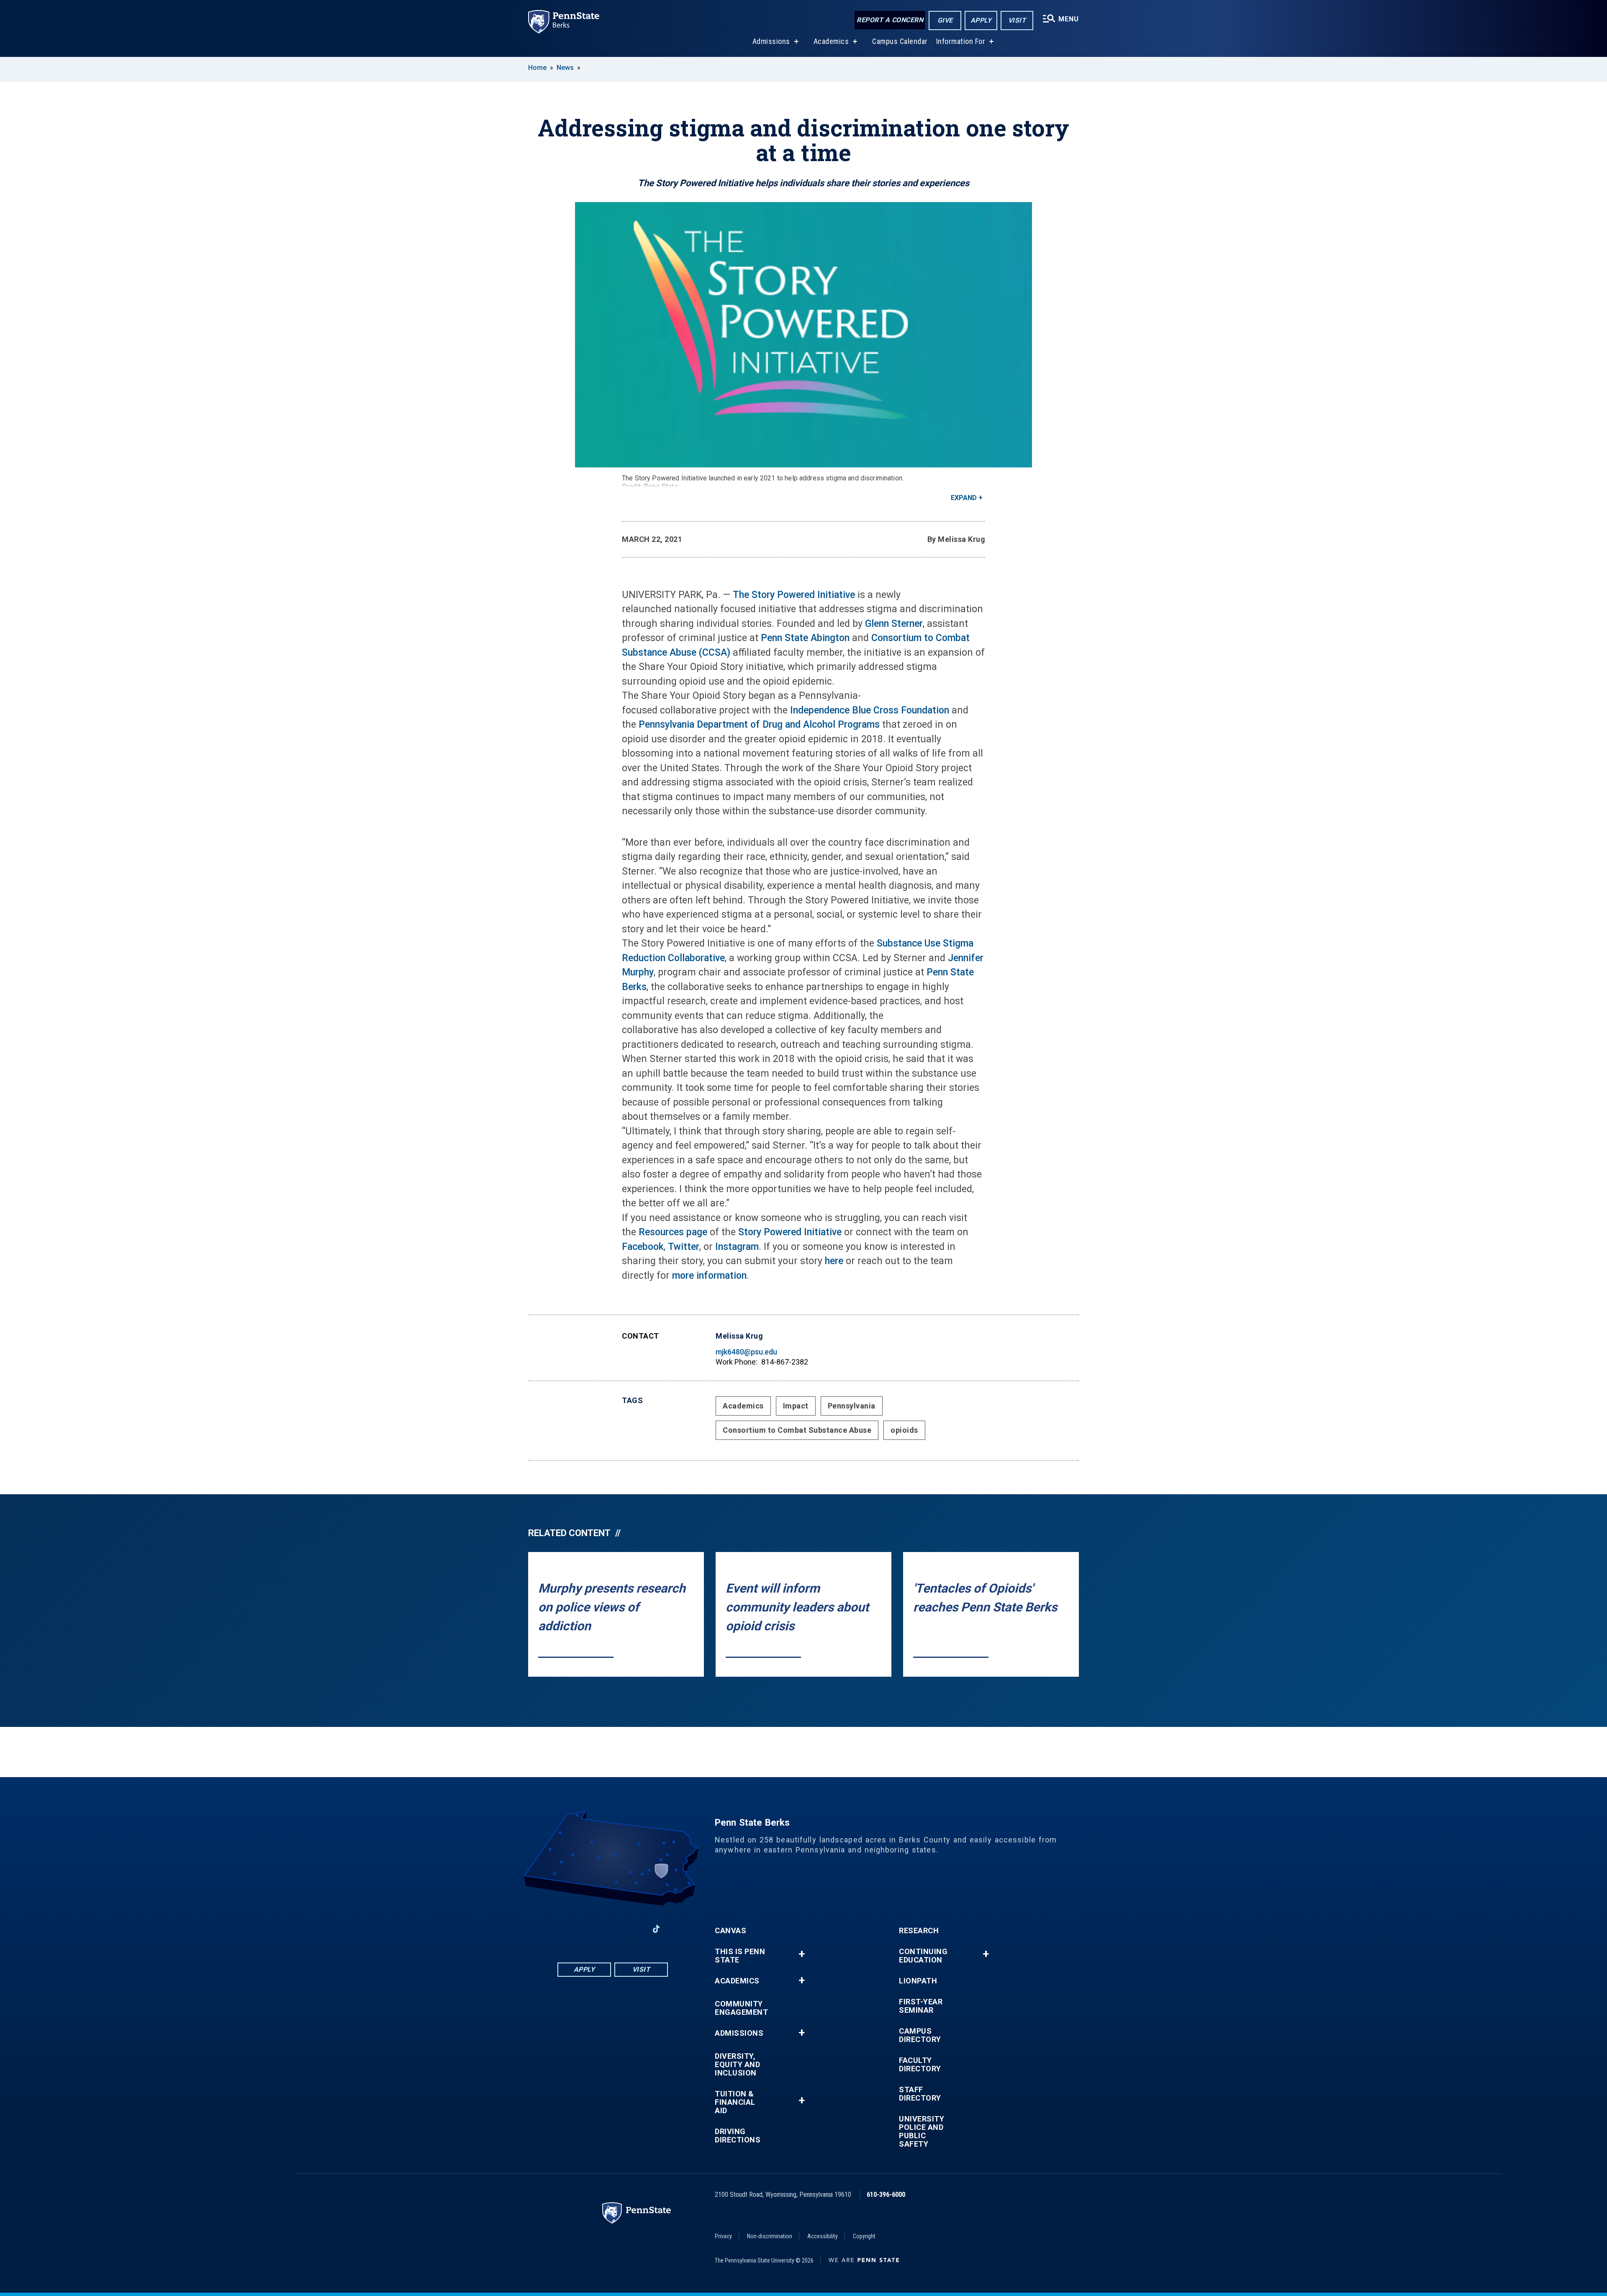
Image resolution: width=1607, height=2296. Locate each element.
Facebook (643, 1247)
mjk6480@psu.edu (746, 1352)
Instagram (737, 1247)
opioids (904, 1430)
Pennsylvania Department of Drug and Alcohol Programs (759, 725)
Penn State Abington (805, 638)
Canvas (730, 1931)
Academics (831, 41)
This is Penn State (740, 1956)
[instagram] (634, 1929)
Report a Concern (890, 20)
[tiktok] (656, 1929)
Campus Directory (920, 2035)
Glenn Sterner (894, 624)
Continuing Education (923, 1956)
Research (919, 1931)
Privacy (723, 2236)
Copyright (864, 2236)
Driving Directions (738, 2136)
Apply (981, 20)
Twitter (684, 1247)
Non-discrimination (770, 2236)
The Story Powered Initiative (794, 595)
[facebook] (569, 1929)
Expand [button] (964, 498)
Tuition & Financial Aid (735, 2102)
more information (709, 1276)
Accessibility (823, 2236)
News (565, 68)
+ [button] (802, 1954)
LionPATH (918, 1981)
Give (945, 20)
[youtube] (613, 1929)
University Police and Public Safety (922, 2132)
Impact (796, 1406)
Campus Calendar (900, 41)
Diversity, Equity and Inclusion (737, 2065)
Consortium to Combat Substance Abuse (797, 1430)
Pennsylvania (852, 1406)
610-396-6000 (886, 2195)
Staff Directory (920, 2094)
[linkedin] (591, 1929)
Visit (1017, 20)
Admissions (771, 41)
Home (537, 68)
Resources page (673, 1232)
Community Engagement (741, 2008)
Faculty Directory (920, 2065)
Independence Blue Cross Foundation (870, 710)
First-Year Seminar (921, 2006)
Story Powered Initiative (790, 1232)
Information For (961, 41)
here (834, 1261)
